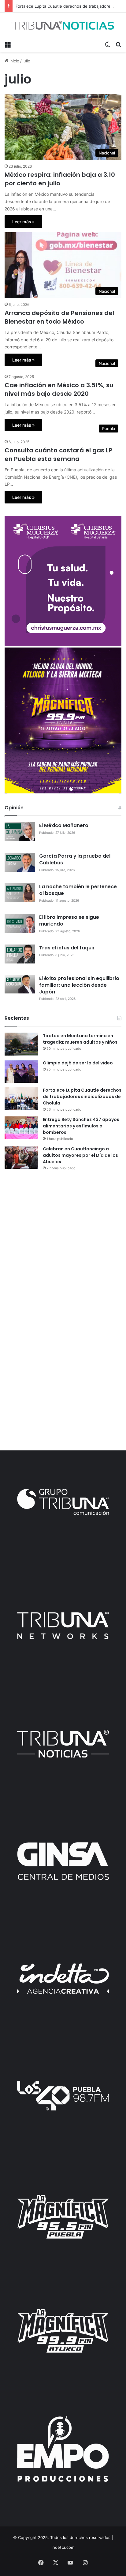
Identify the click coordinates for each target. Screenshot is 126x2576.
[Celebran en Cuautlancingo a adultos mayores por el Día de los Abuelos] (21, 1157)
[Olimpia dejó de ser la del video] (21, 1071)
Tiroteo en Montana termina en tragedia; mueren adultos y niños (80, 1039)
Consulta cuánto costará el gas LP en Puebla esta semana (58, 455)
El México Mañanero (64, 825)
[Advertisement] (63, 1243)
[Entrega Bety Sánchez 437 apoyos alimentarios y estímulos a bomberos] (21, 1128)
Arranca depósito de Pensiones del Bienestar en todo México (59, 317)
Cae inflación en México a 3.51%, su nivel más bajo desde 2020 (59, 389)
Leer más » (23, 222)
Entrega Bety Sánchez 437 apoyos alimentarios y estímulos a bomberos (81, 1126)
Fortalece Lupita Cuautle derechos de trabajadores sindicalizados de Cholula (82, 1097)
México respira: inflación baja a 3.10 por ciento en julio (60, 179)
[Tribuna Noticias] (63, 25)
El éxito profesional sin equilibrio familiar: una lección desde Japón (79, 985)
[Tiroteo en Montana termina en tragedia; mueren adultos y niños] (21, 1044)
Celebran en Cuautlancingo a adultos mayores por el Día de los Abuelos (80, 1155)
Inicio (14, 61)
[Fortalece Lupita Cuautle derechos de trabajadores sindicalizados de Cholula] (21, 1099)
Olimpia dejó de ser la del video (78, 1063)
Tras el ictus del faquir (67, 948)
